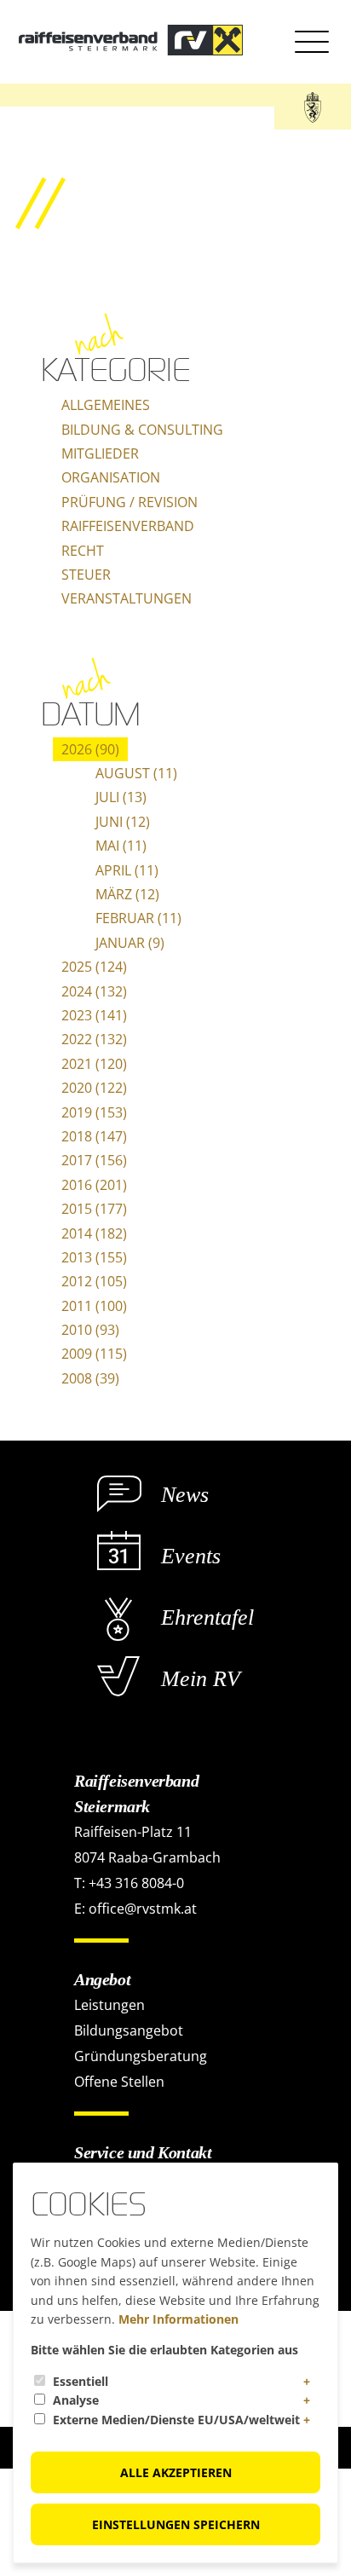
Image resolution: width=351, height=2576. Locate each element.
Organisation (111, 477)
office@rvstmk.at (143, 1909)
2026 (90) (90, 749)
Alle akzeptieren (176, 2472)
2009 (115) (94, 1354)
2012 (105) (94, 1281)
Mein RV (201, 1679)
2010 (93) (90, 1330)
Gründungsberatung (141, 2056)
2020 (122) (94, 1088)
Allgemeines (106, 405)
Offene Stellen (119, 2082)
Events (191, 1556)
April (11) (127, 870)
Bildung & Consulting (142, 430)
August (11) (136, 773)
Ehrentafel (207, 1617)
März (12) (127, 894)
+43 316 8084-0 (136, 1883)
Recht (83, 551)
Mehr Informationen (178, 2319)
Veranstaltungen (127, 598)
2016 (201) (94, 1185)
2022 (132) (94, 1039)
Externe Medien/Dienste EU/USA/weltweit (176, 2420)
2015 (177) (94, 1209)
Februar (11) (138, 918)
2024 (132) (94, 991)
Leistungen (109, 2005)
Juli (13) (121, 797)
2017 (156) (94, 1160)
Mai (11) (121, 846)
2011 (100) (94, 1306)
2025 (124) (94, 967)
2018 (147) (94, 1136)
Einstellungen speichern (176, 2524)
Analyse (76, 2400)
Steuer (86, 575)
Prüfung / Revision (129, 502)
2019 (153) (94, 1112)
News (185, 1495)
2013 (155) (94, 1257)
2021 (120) (94, 1064)
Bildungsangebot (129, 2030)
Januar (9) (130, 943)
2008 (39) (90, 1378)
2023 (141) (94, 1015)
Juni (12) (123, 822)
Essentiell (81, 2381)
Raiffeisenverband (128, 526)
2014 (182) (94, 1233)
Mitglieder (100, 453)
